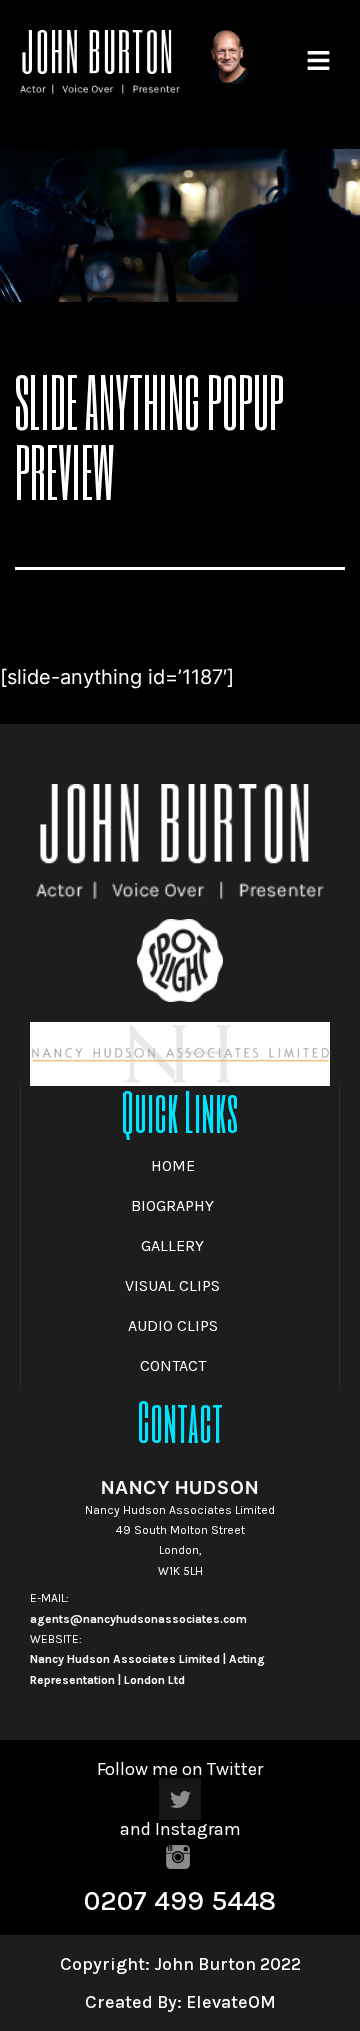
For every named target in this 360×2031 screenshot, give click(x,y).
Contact (173, 1365)
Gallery (172, 1245)
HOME (173, 1165)
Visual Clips (172, 1285)
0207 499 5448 (180, 1900)
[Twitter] (180, 1799)
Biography (172, 1205)
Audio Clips (173, 1325)
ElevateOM (229, 2002)
